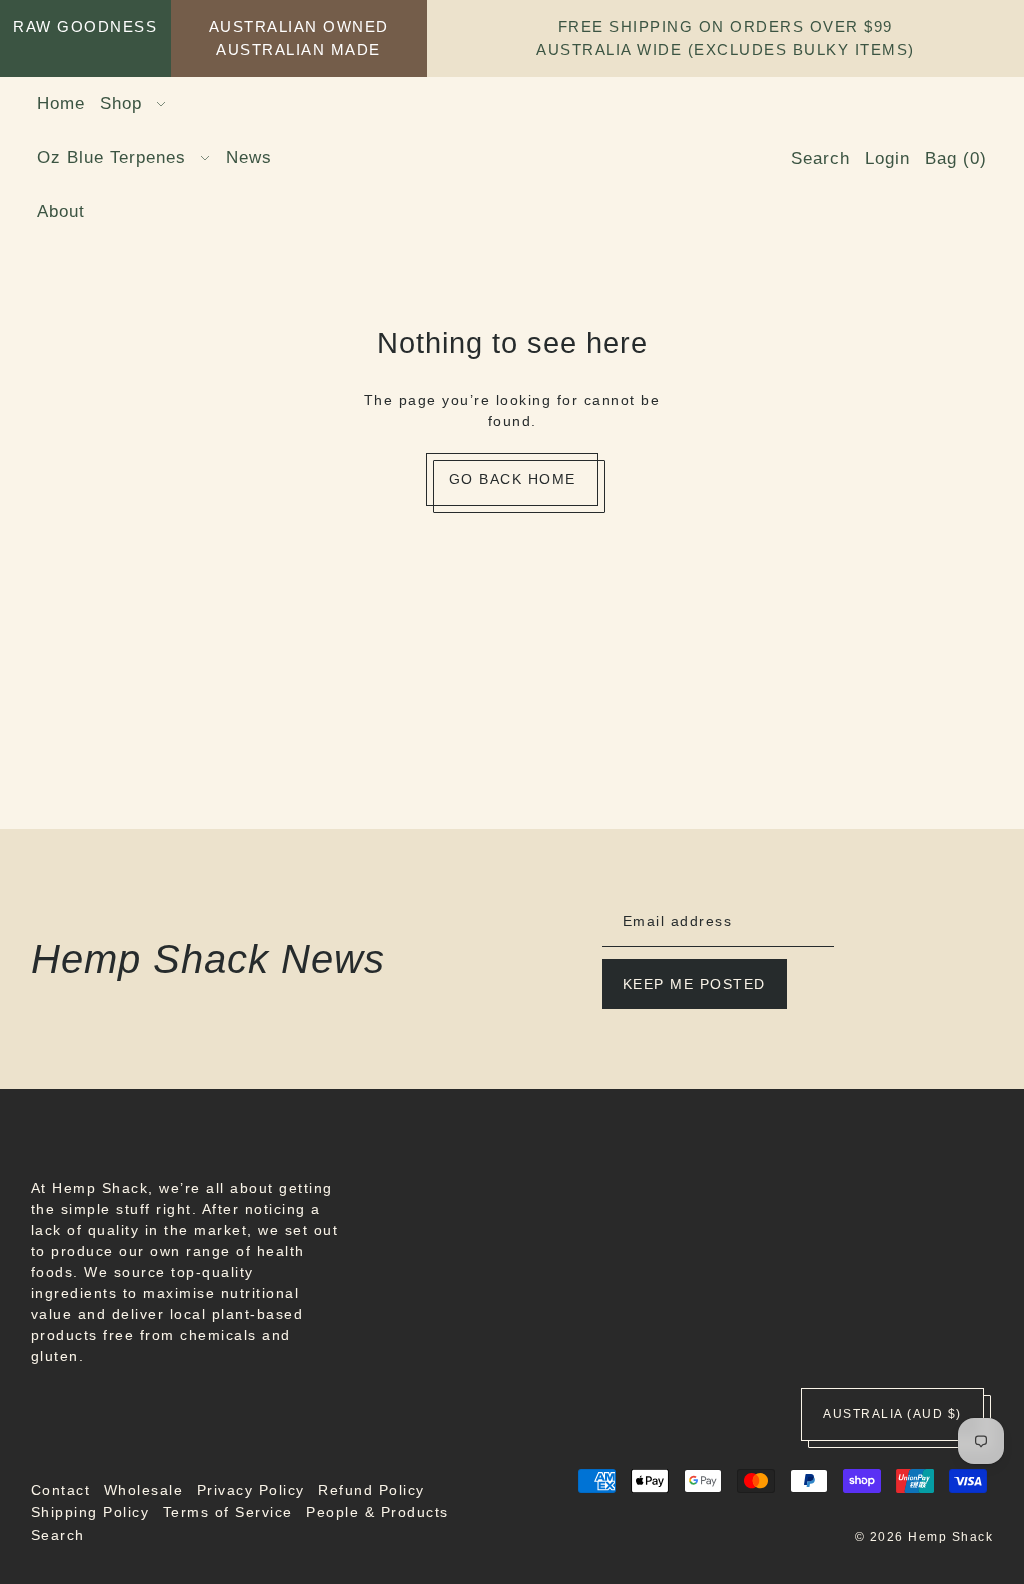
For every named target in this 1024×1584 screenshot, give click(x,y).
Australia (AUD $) (892, 1414)
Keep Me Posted (694, 984)
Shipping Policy (90, 1512)
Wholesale (144, 1490)
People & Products (377, 1512)
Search (58, 1535)
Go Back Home (512, 479)
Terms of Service (228, 1512)
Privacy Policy (251, 1490)
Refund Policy (371, 1490)
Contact (61, 1490)
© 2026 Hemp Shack (924, 1537)
